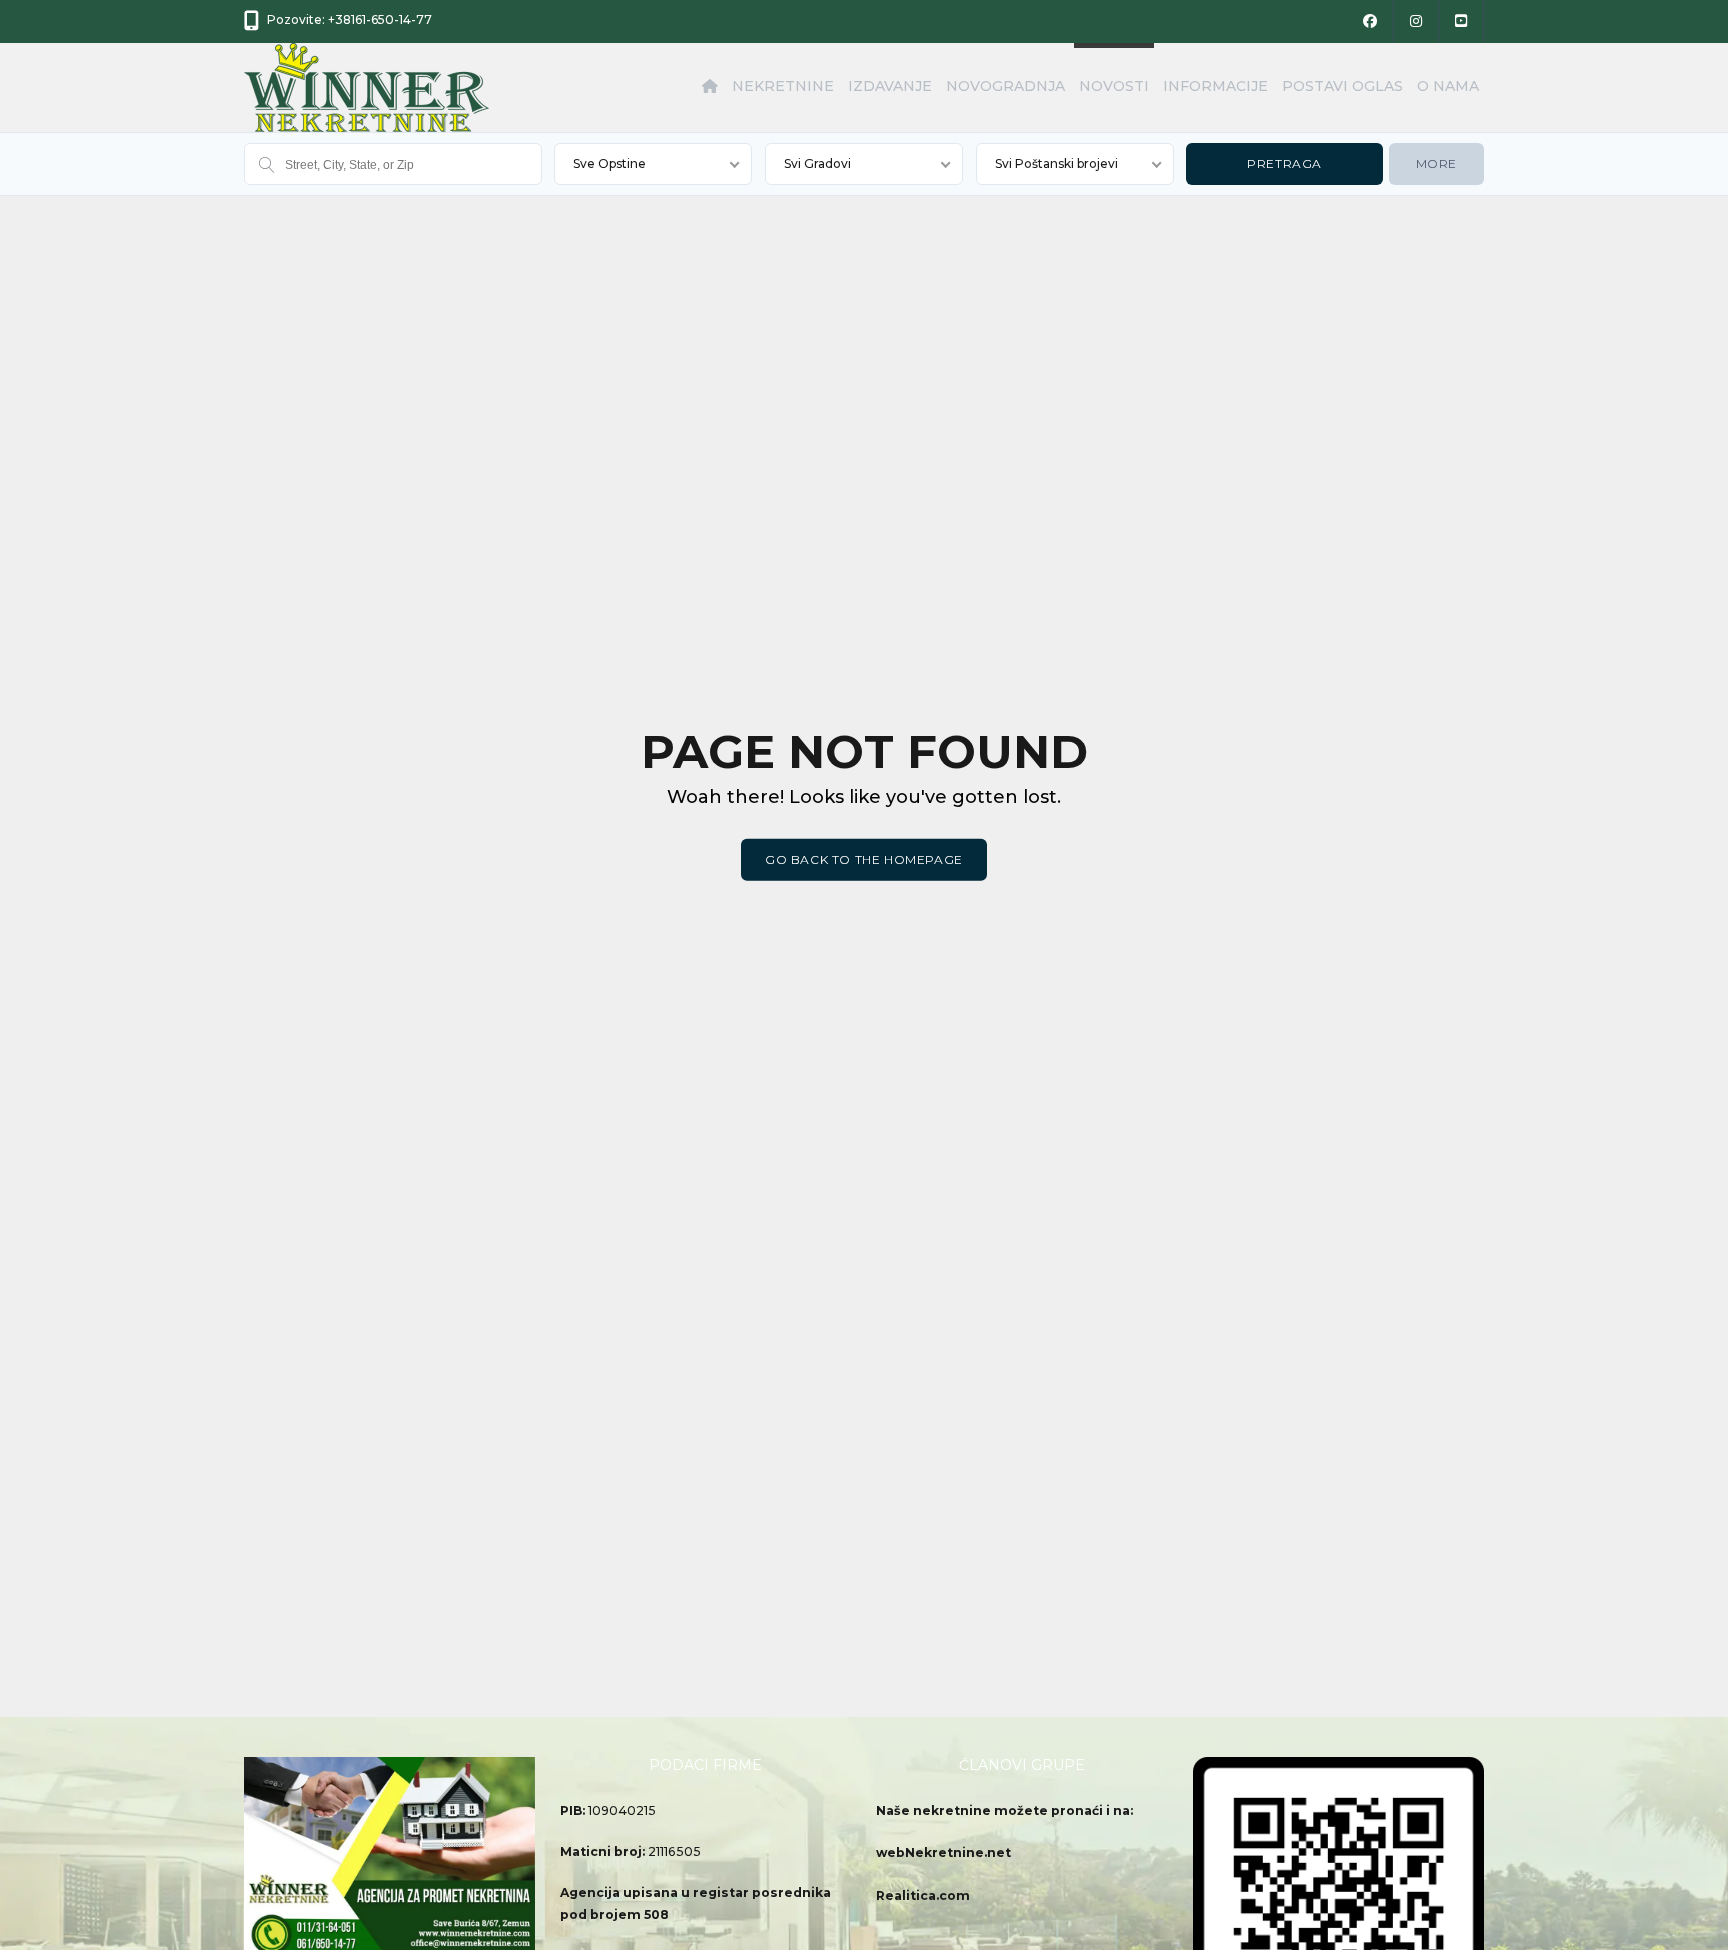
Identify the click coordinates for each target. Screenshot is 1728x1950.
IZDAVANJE (890, 86)
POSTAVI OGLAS (1342, 86)
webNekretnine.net (943, 1852)
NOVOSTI (1114, 86)
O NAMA (1448, 86)
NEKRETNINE (783, 86)
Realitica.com (923, 1895)
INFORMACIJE (1215, 86)
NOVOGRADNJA (1005, 86)
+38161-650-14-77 (380, 19)
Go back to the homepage (864, 859)
